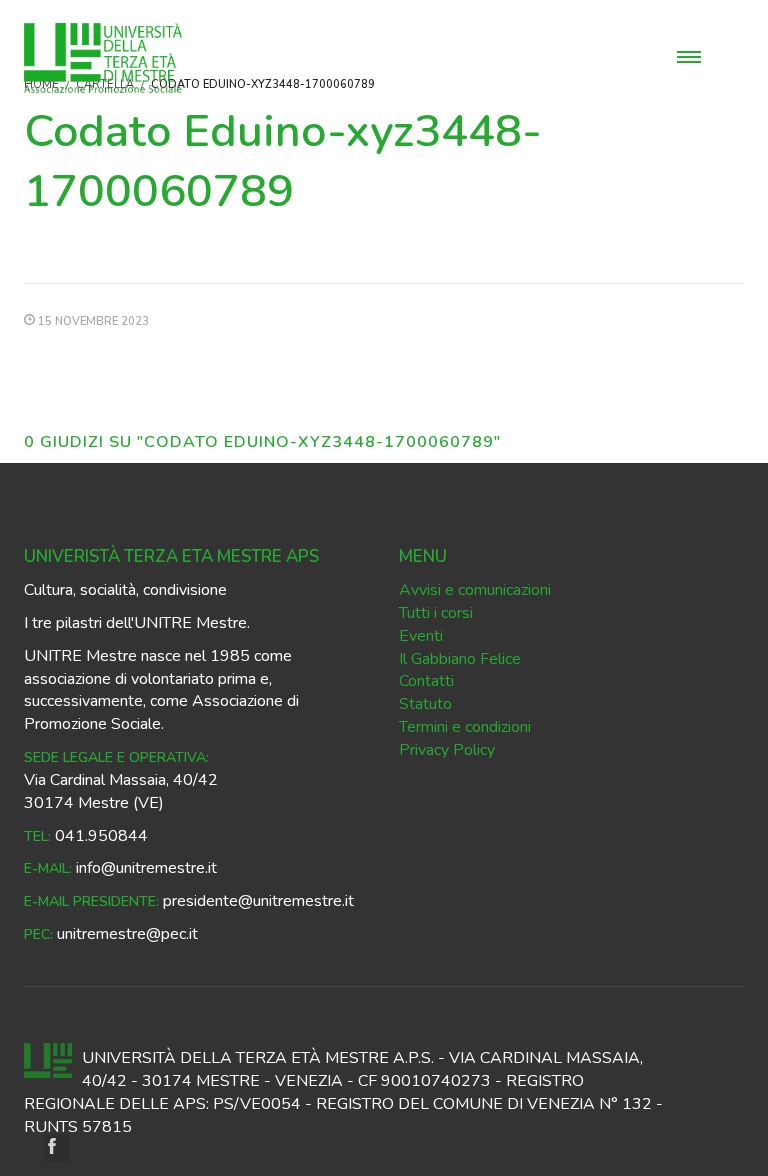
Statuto (425, 704)
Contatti (426, 681)
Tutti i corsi (436, 613)
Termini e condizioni (465, 727)
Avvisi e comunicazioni (475, 590)
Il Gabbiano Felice (460, 659)
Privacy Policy (447, 750)
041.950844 (101, 836)
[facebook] (56, 1148)
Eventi (421, 636)
